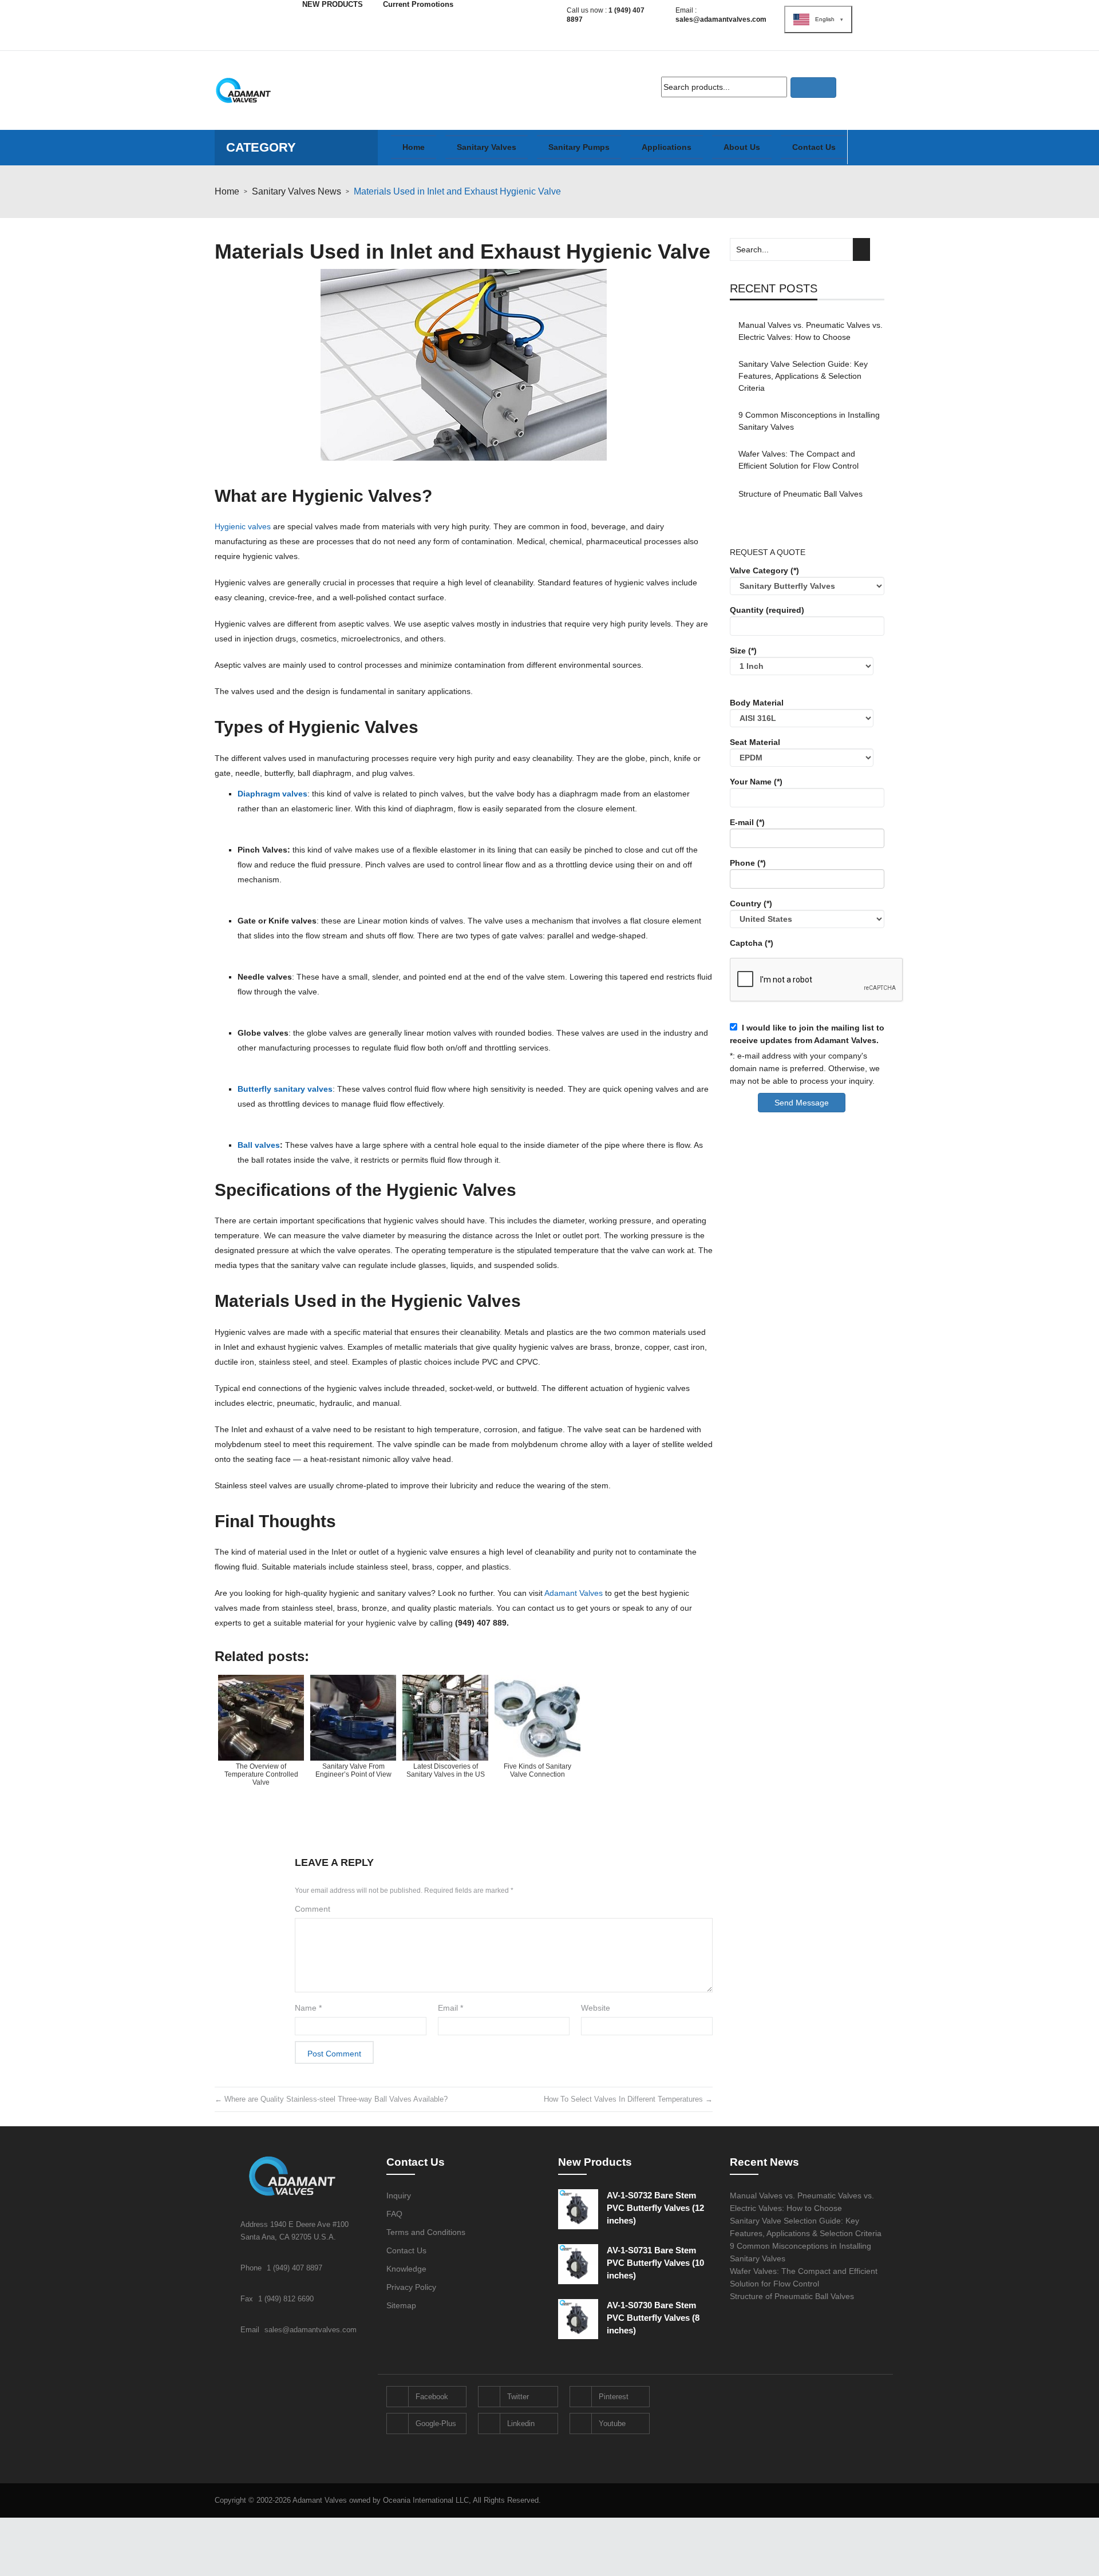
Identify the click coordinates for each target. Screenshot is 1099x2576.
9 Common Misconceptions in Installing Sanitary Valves (809, 421)
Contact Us (406, 2250)
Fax (248, 2299)
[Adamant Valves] (243, 90)
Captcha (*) (752, 943)
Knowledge (406, 2269)
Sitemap (401, 2305)
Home (227, 191)
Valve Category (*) (764, 570)
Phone (252, 2268)
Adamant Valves (574, 1593)
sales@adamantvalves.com (721, 19)
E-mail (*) (747, 822)
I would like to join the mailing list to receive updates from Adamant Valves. (807, 1034)
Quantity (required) (767, 610)
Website (596, 2008)
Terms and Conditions (426, 2232)
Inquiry (399, 2195)
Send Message (802, 1103)
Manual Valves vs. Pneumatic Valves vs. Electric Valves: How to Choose (811, 331)
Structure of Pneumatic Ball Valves (800, 494)
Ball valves (259, 1145)
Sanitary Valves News (297, 191)
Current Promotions (418, 4)
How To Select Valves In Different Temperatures (628, 2099)
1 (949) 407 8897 (294, 2268)
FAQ (394, 2214)
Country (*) (751, 903)
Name (308, 2008)
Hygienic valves (243, 526)
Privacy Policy (411, 2287)
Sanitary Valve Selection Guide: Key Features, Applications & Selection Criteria (803, 376)
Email (450, 2008)
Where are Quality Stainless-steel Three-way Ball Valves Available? (331, 2099)
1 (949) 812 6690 (286, 2299)
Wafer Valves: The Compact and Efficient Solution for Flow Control (798, 460)
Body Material (757, 703)
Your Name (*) (756, 782)
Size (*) (743, 651)
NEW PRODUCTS (333, 4)
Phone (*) (748, 863)
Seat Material (755, 742)
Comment (313, 1909)
